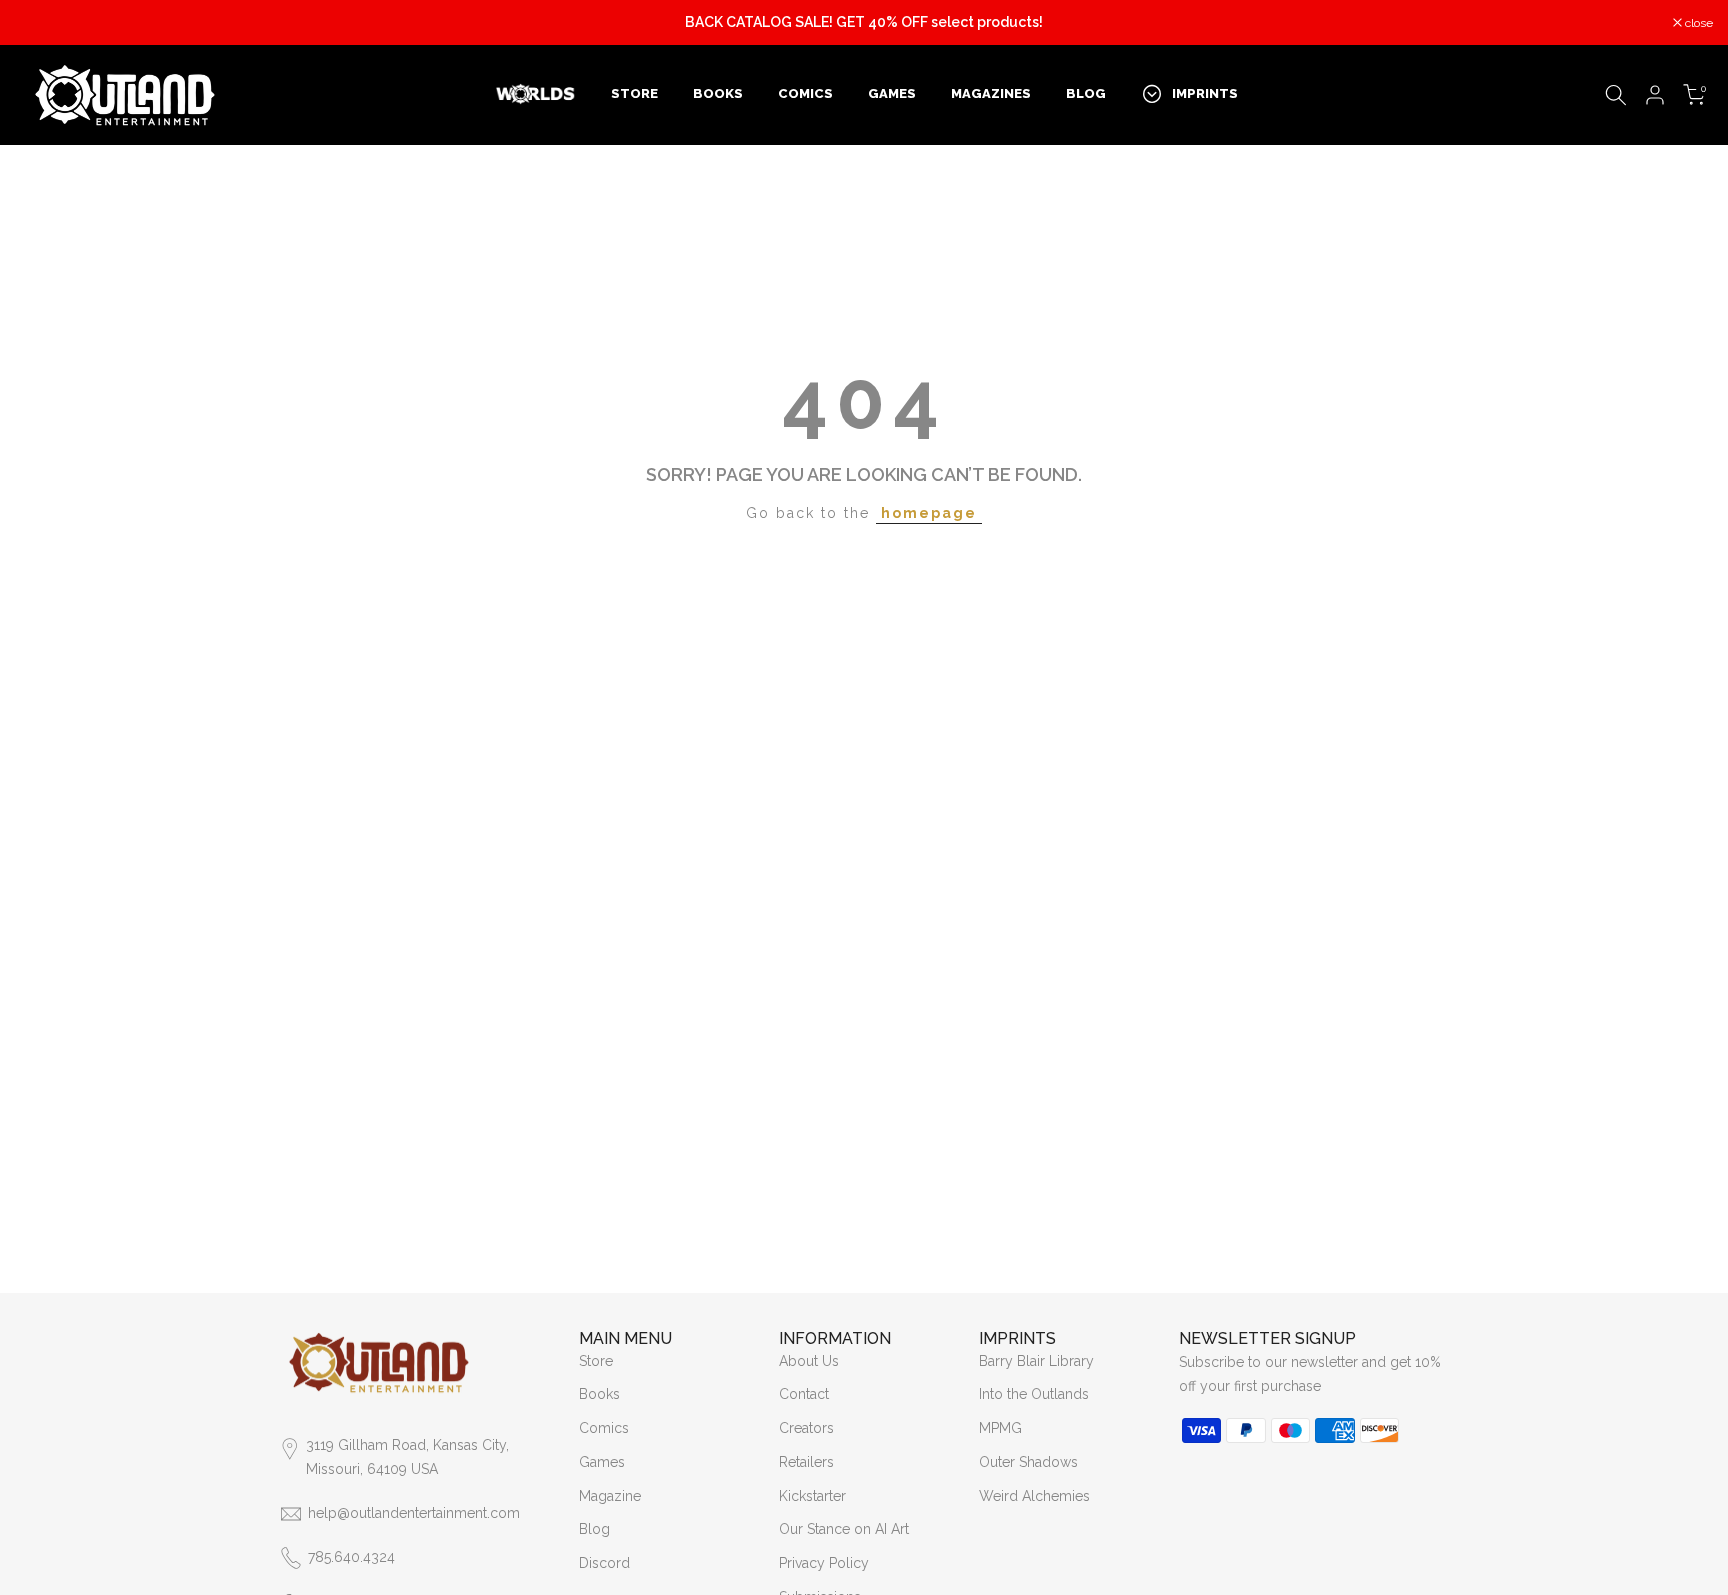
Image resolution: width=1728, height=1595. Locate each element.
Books (599, 1394)
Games (602, 1462)
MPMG (1000, 1428)
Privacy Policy (824, 1563)
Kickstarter (812, 1496)
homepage (929, 513)
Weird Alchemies (1034, 1496)
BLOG (1086, 93)
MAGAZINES (991, 93)
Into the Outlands (1034, 1394)
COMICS (805, 93)
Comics (604, 1428)
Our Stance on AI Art (844, 1529)
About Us (809, 1361)
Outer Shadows (1028, 1462)
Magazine (610, 1496)
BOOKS (718, 93)
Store (596, 1361)
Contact (804, 1394)
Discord (604, 1563)
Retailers (806, 1462)
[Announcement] (864, 23)
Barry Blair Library (1036, 1361)
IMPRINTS (1205, 93)
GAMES (892, 93)
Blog (594, 1529)
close (39, 23)
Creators (806, 1428)
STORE (634, 93)
